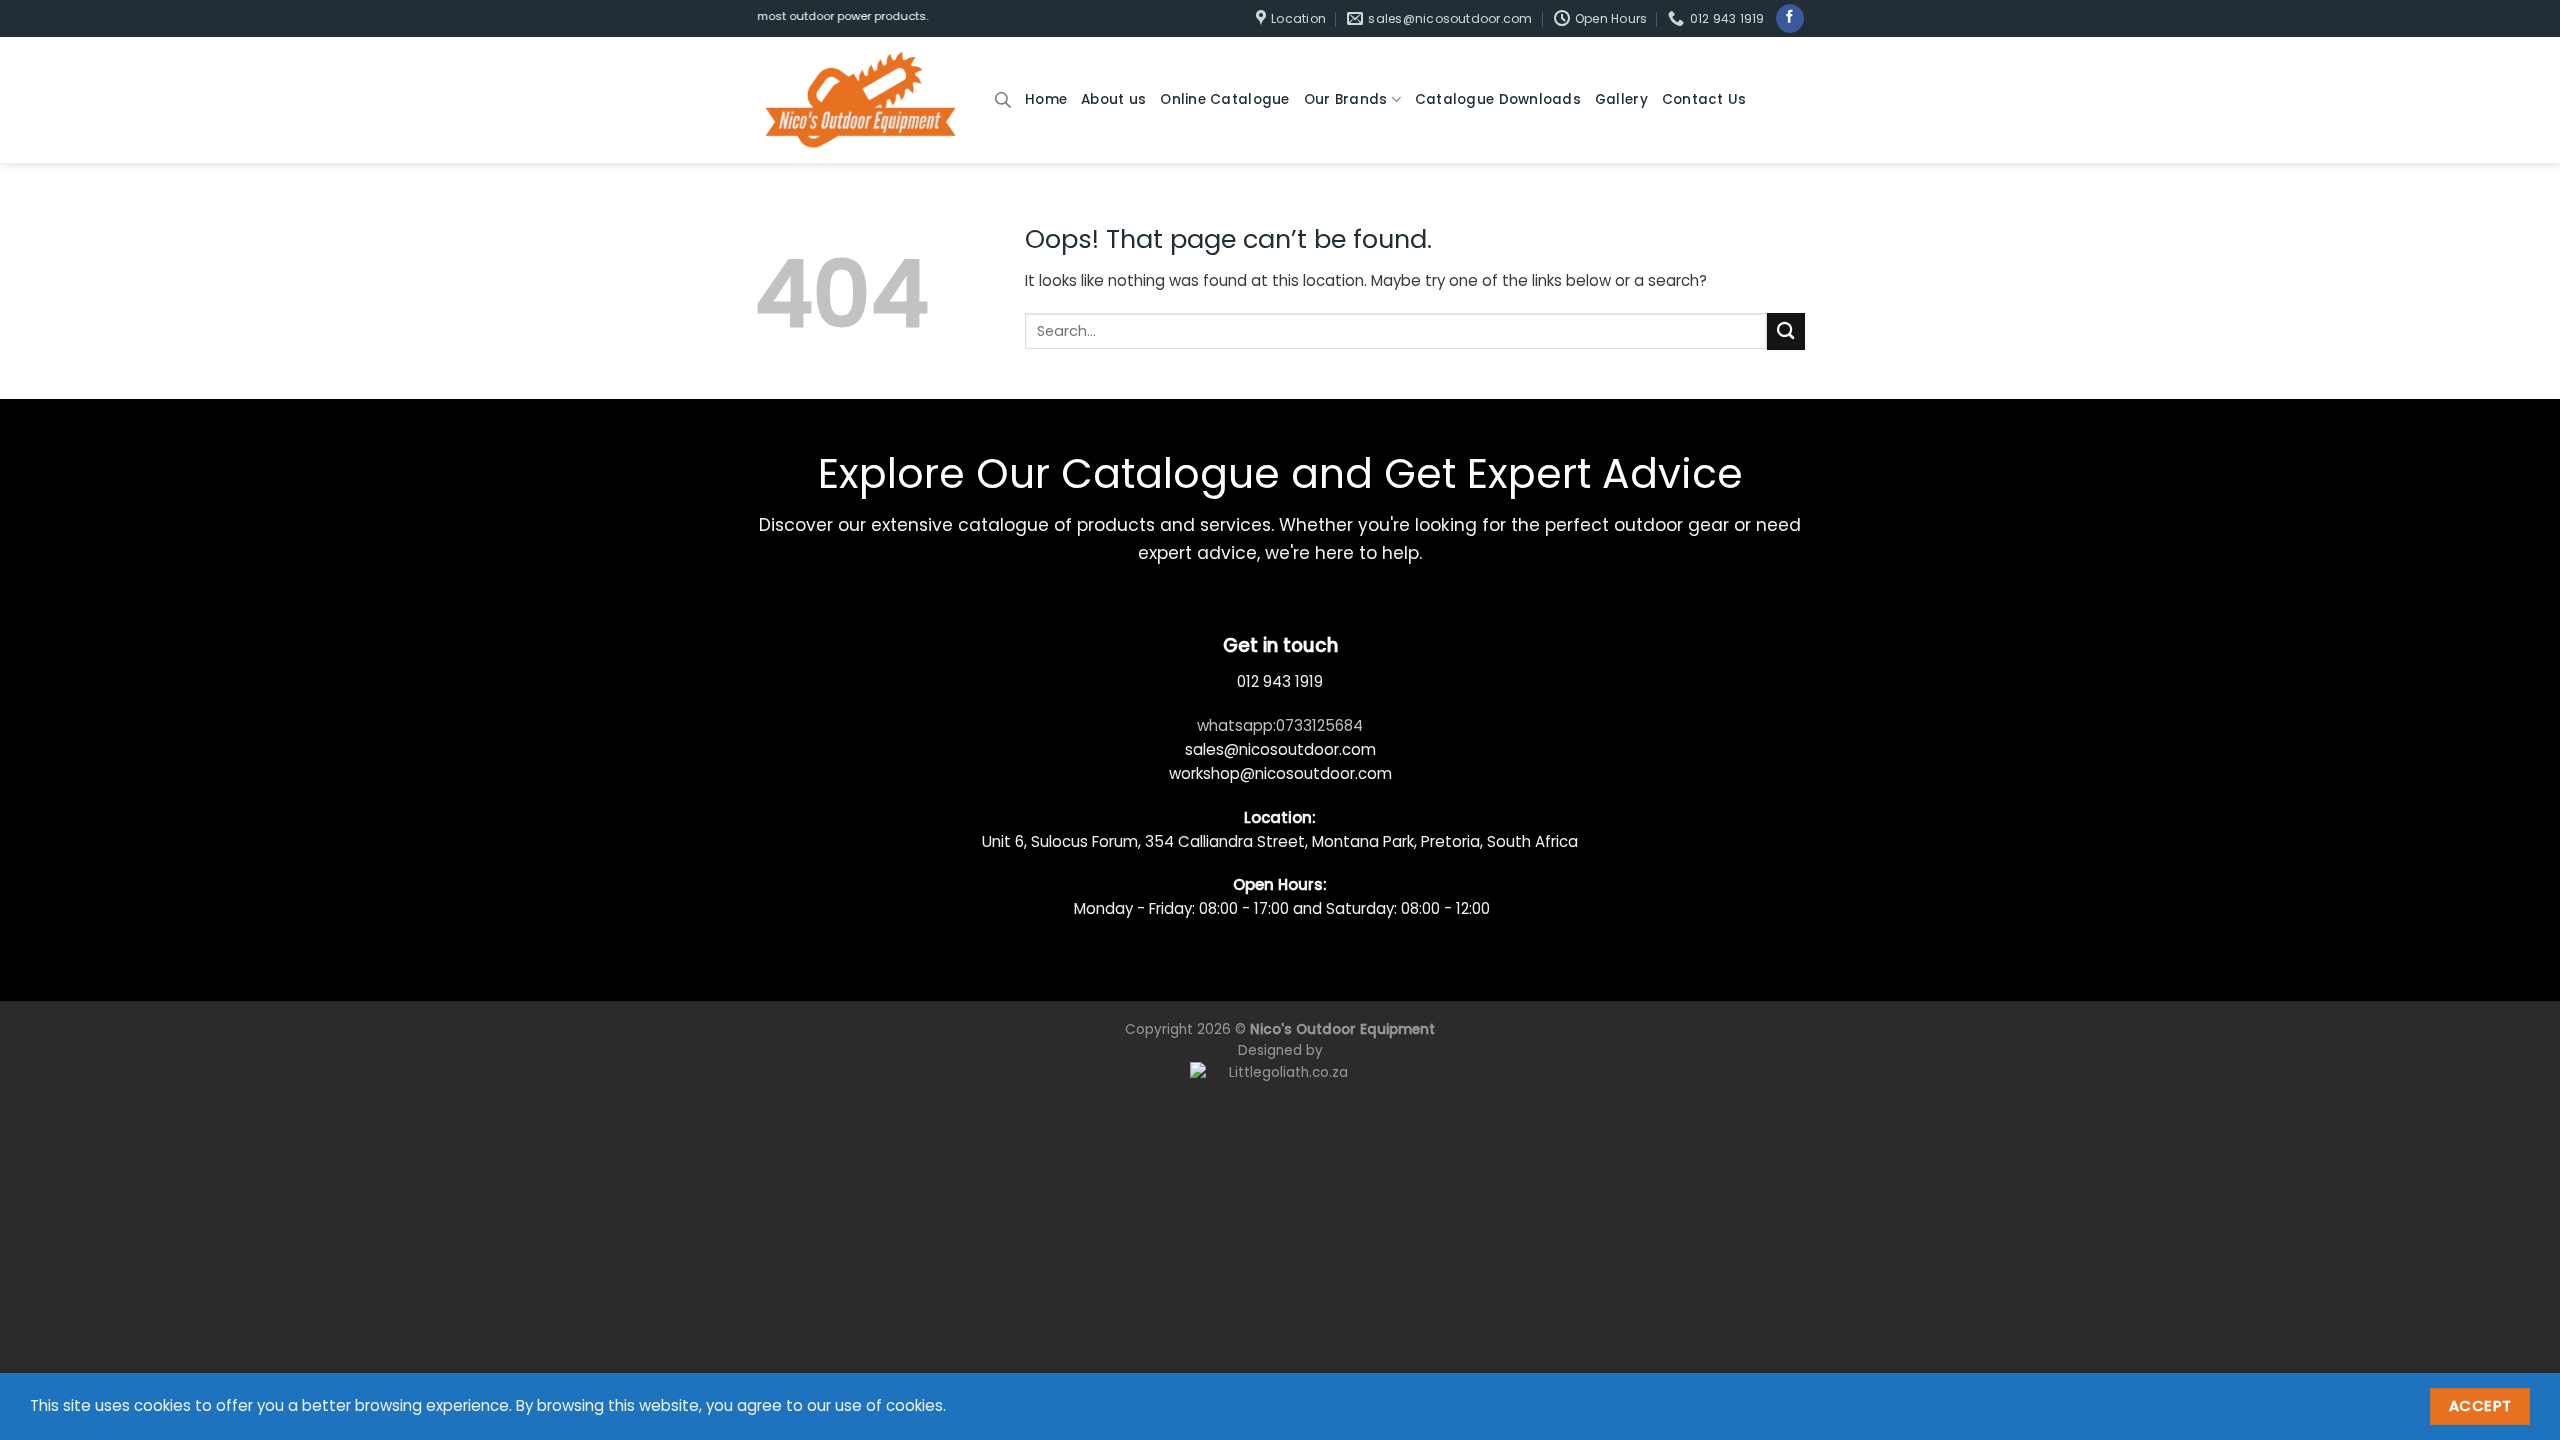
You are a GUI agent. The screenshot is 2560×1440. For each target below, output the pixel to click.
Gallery (1621, 99)
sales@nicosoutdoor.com (1280, 749)
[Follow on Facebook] (1789, 18)
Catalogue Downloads (1498, 99)
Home (1046, 99)
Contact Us (1704, 99)
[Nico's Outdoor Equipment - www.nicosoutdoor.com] (860, 100)
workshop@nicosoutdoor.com (1280, 773)
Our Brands (1346, 99)
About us (1113, 99)
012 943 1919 (1280, 681)
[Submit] (1786, 331)
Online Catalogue (1224, 99)
